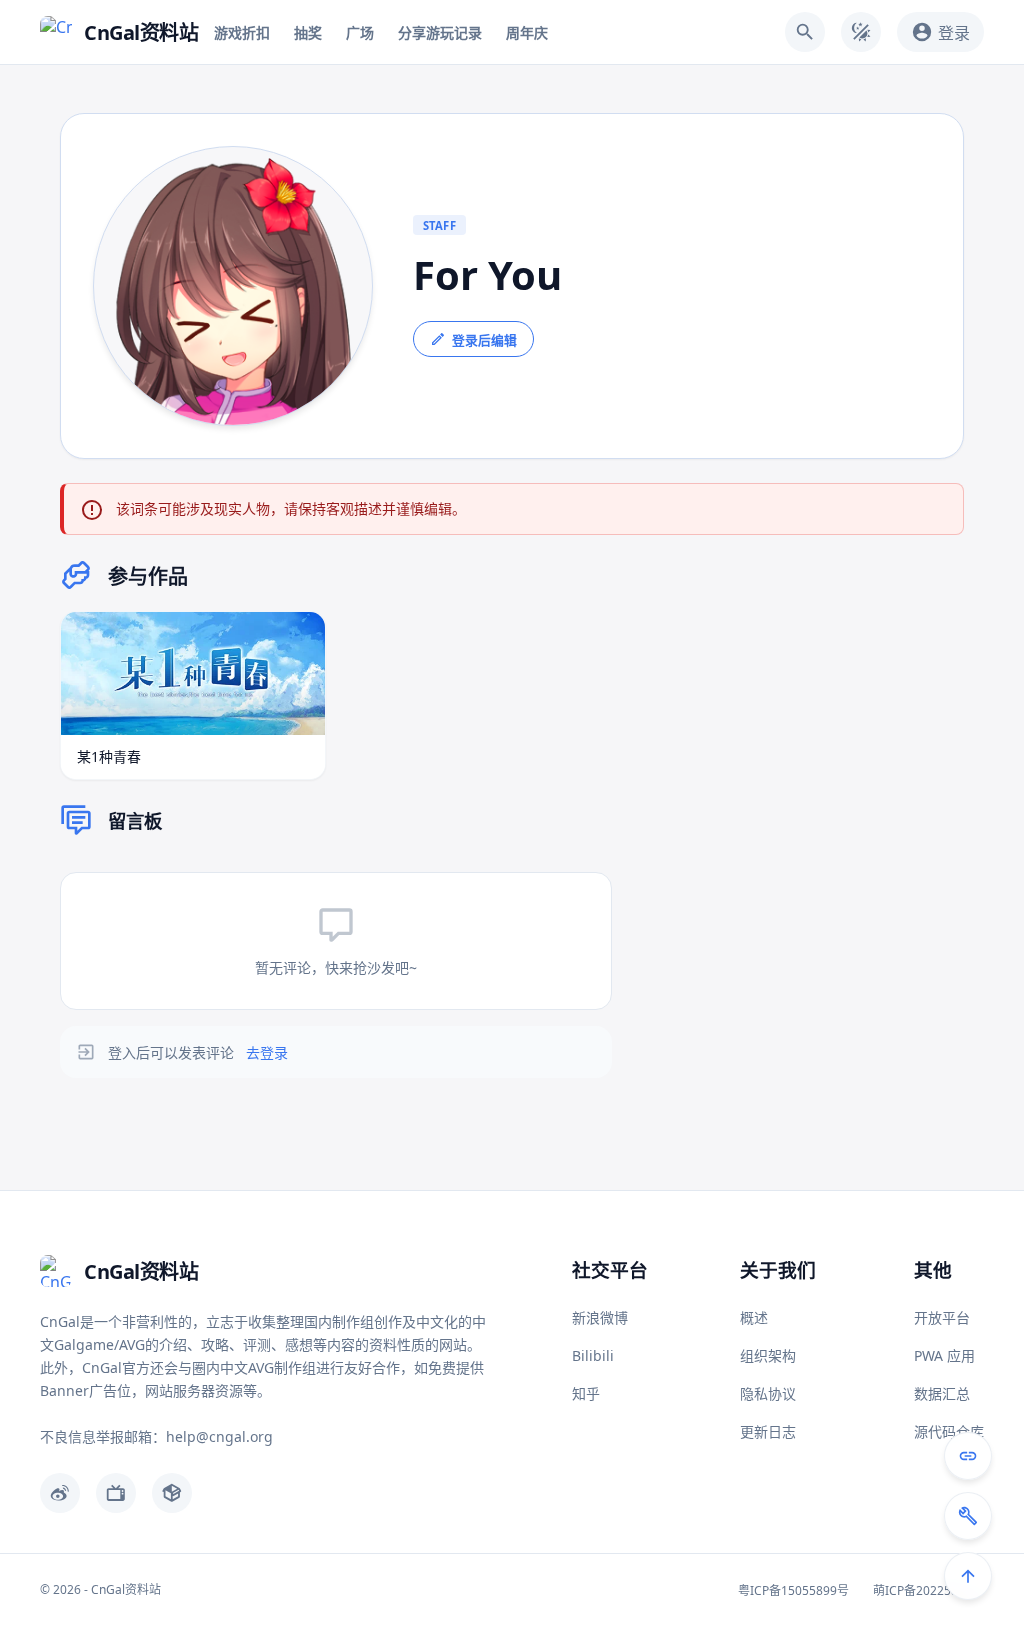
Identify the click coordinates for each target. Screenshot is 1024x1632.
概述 (754, 1317)
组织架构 (768, 1355)
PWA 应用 (944, 1355)
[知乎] (172, 1493)
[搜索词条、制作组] (805, 32)
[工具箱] (968, 1516)
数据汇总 (942, 1393)
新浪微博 (600, 1317)
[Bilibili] (116, 1493)
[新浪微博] (60, 1493)
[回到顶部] (968, 1576)
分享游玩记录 (440, 32)
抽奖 (308, 32)
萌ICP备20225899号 (928, 1590)
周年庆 (527, 32)
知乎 (586, 1393)
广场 (360, 32)
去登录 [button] (267, 1052)
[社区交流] (968, 1456)
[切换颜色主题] (861, 32)
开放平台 (942, 1317)
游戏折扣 (242, 32)
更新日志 (768, 1431)
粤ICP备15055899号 (793, 1590)
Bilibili (593, 1355)
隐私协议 (768, 1393)
